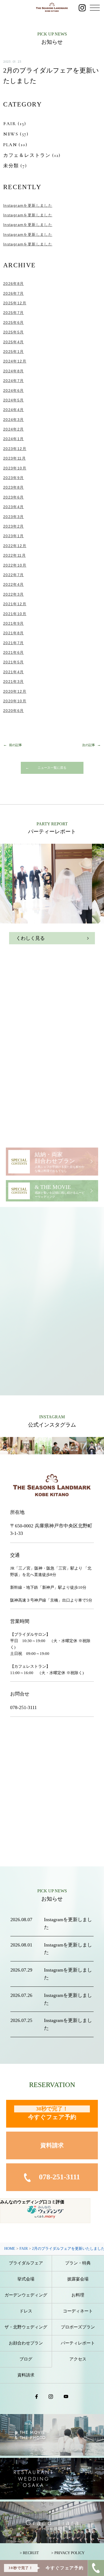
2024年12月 (15, 361)
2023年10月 (15, 468)
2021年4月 (14, 672)
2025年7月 (14, 313)
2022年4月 (14, 584)
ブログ (26, 2359)
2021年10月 (15, 614)
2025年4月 (14, 342)
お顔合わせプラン (26, 2343)
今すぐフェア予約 (52, 2113)
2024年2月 (14, 429)
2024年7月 (14, 381)
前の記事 (15, 745)
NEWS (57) (16, 134)
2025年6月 (14, 323)
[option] (52, 884)
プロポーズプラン (78, 2327)
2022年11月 (15, 555)
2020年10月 (15, 701)
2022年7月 (14, 575)
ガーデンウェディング (26, 2295)
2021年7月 (14, 643)
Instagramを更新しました (28, 205)
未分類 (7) (15, 166)
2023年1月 (14, 536)
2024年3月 (14, 420)
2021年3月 (14, 682)
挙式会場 (26, 2279)
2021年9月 (14, 623)
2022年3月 (14, 594)
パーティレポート (78, 2343)
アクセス (78, 2359)
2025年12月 (15, 303)
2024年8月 (14, 371)
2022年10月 (15, 565)
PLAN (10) (15, 145)
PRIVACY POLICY (69, 2553)
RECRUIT (31, 2553)
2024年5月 (14, 400)
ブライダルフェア (26, 2263)
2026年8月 (14, 284)
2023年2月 (14, 526)
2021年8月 (14, 633)
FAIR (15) (15, 124)
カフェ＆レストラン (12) (32, 155)
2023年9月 (14, 478)
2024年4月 (14, 410)
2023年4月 (14, 507)
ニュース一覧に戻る (52, 768)
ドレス (26, 2311)
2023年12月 (15, 449)
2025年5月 (14, 332)
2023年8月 (14, 487)
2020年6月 (14, 711)
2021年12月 (15, 604)
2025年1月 (14, 352)
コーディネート (78, 2311)
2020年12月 (15, 691)
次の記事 (89, 745)
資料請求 (52, 2145)
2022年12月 (15, 546)
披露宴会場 (78, 2279)
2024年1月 (14, 439)
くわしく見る (30, 938)
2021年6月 (14, 652)
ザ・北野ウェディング (26, 2327)
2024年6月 (14, 391)
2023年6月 (14, 497)
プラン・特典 (78, 2263)
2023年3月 (14, 517)
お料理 (78, 2295)
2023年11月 (15, 458)
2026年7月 (14, 293)
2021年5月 (14, 662)
